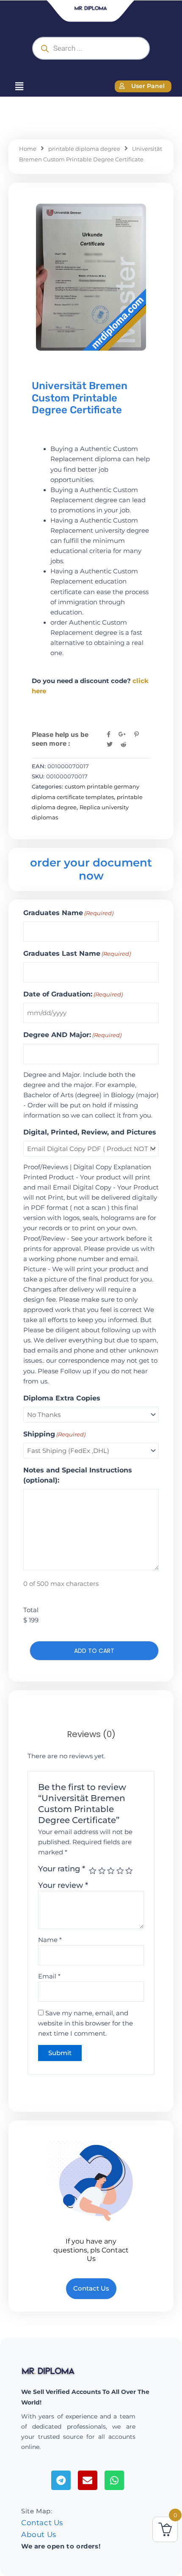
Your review (63, 1885)
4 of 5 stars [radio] (120, 1871)
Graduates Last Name (77, 953)
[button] (19, 86)
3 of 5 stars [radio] (111, 1871)
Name (50, 1940)
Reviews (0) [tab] (91, 1734)
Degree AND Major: (72, 1035)
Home (28, 149)
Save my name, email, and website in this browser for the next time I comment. (85, 2023)
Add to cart (94, 1651)
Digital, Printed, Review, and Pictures (90, 1132)
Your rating (62, 1869)
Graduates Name (68, 913)
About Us (39, 2534)
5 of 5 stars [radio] (129, 1871)
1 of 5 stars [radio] (93, 1871)
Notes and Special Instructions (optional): (78, 1475)
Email (49, 1976)
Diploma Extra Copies (62, 1398)
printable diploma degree (84, 149)
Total (31, 1610)
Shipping (54, 1434)
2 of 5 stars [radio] (102, 1871)
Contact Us (42, 2523)
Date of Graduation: (73, 994)
